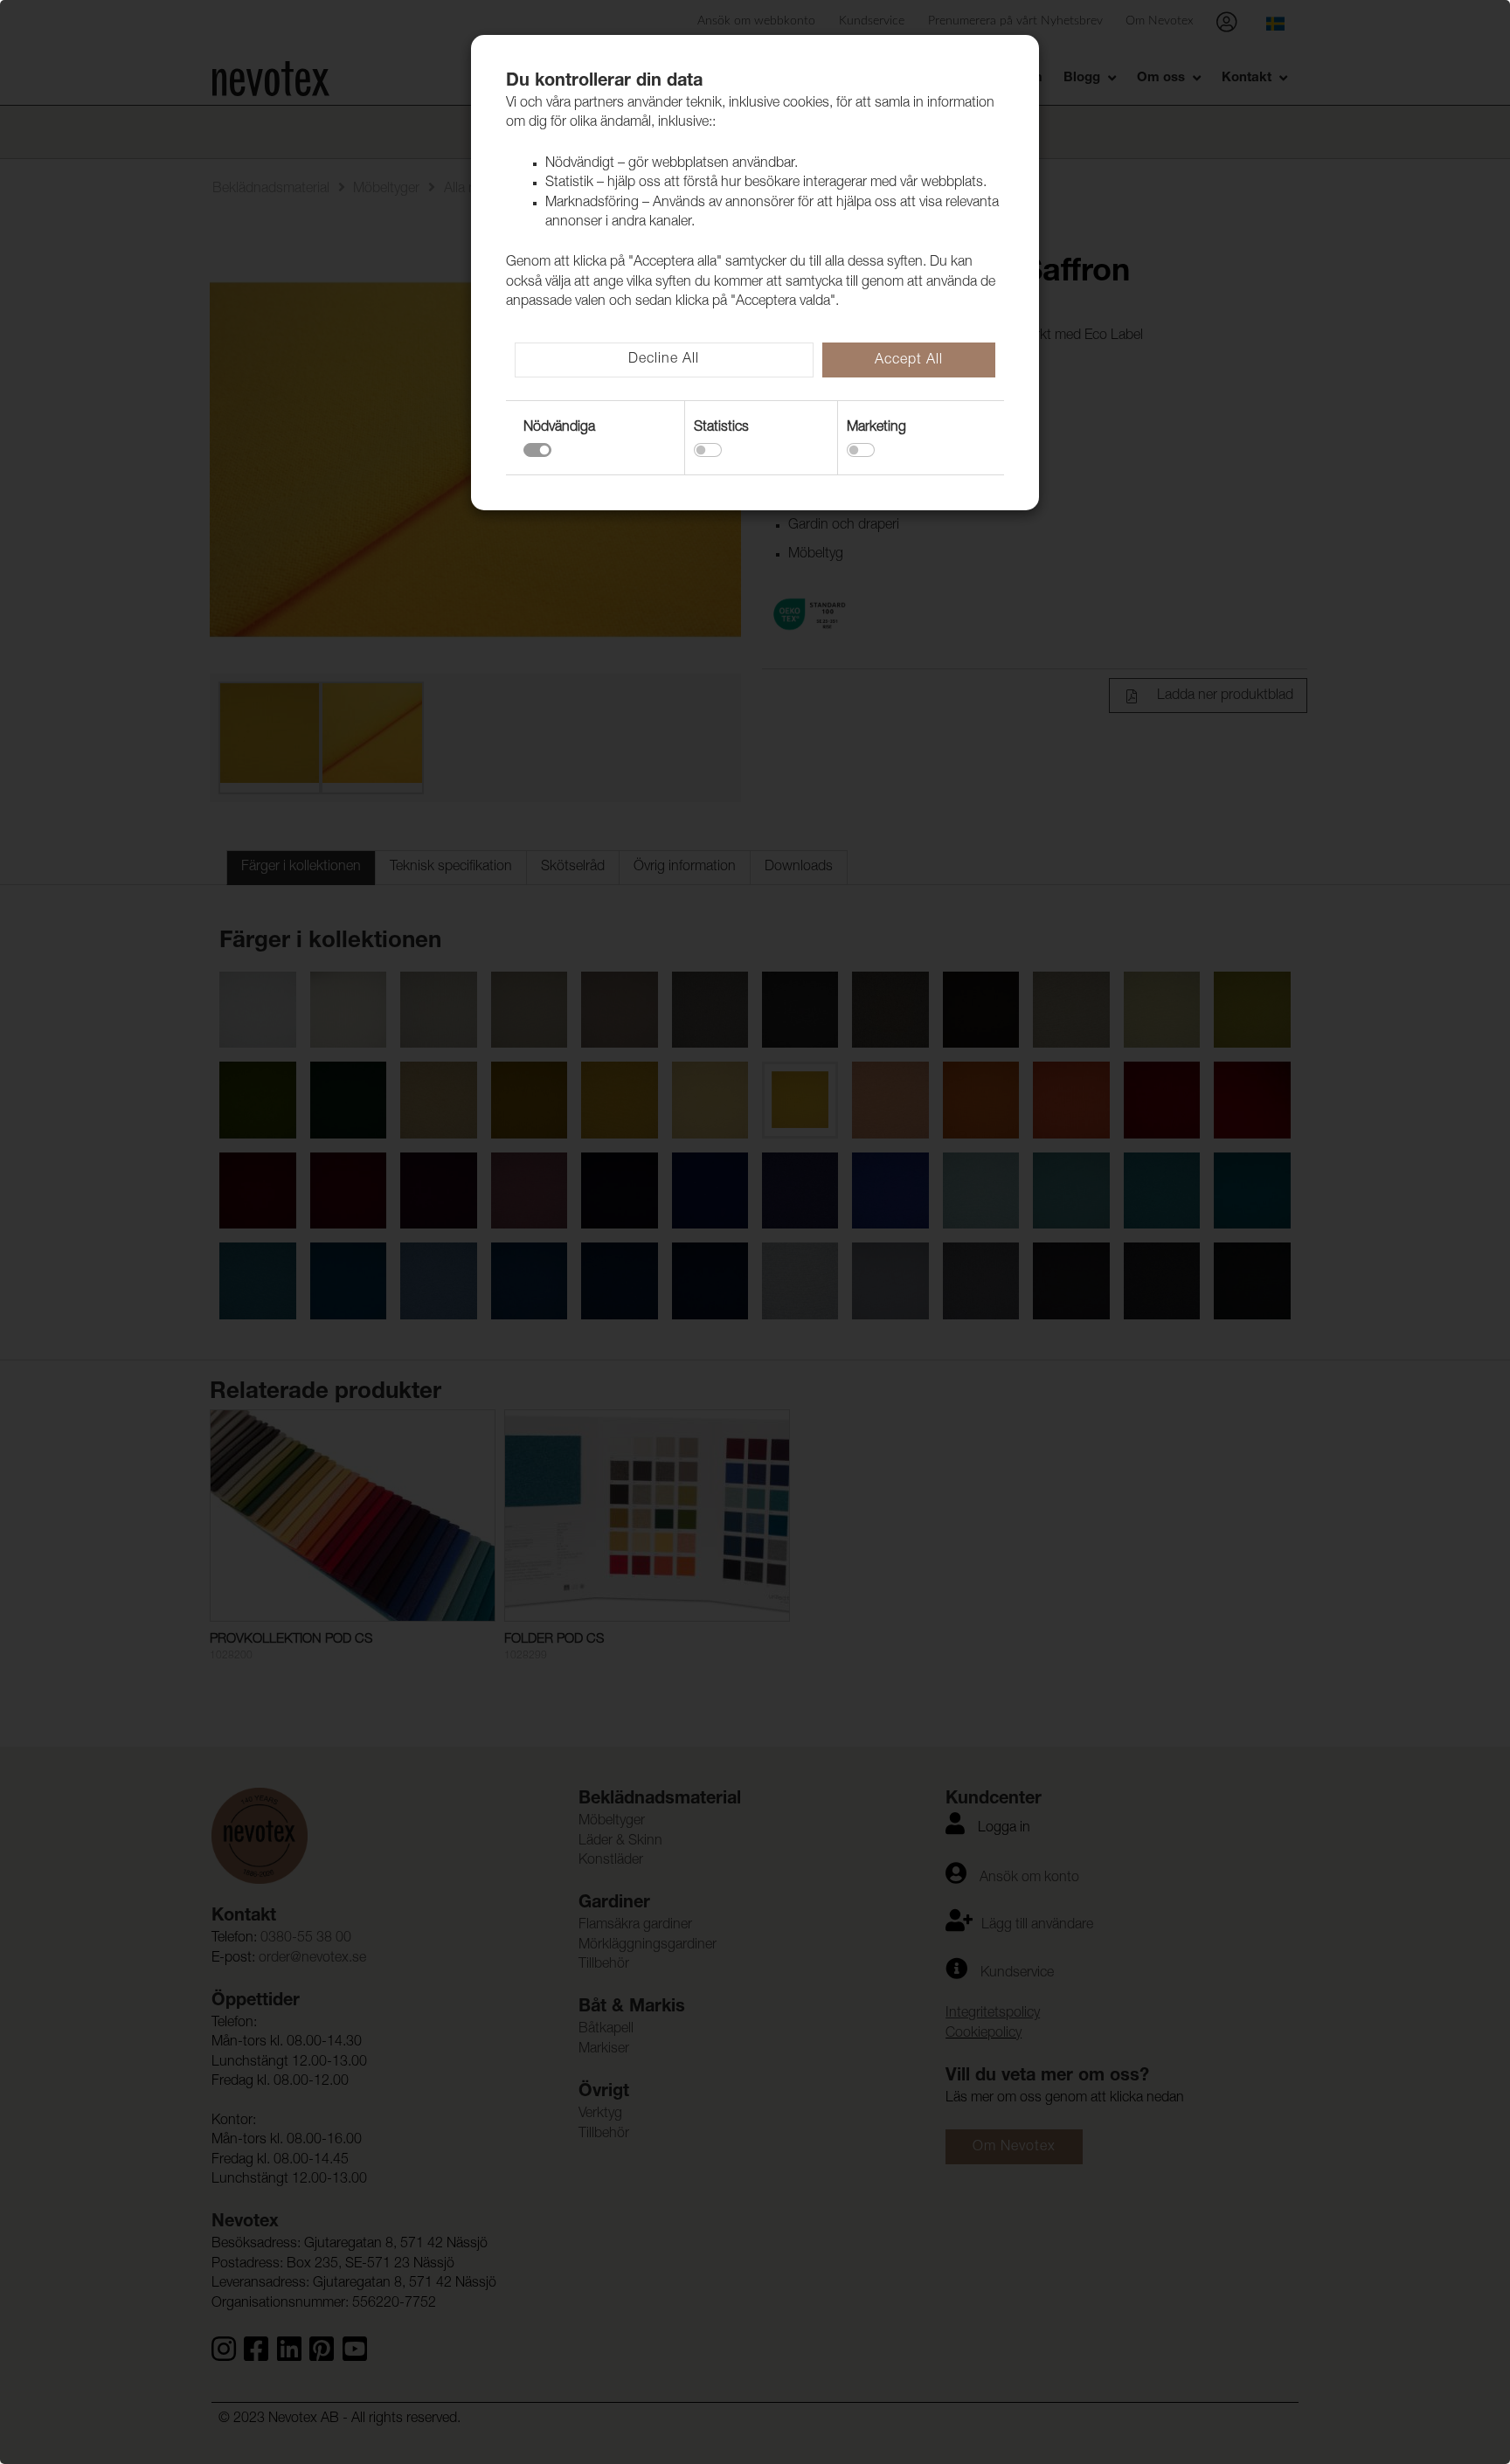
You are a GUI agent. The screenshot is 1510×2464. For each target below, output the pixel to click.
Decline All (664, 360)
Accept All (909, 361)
